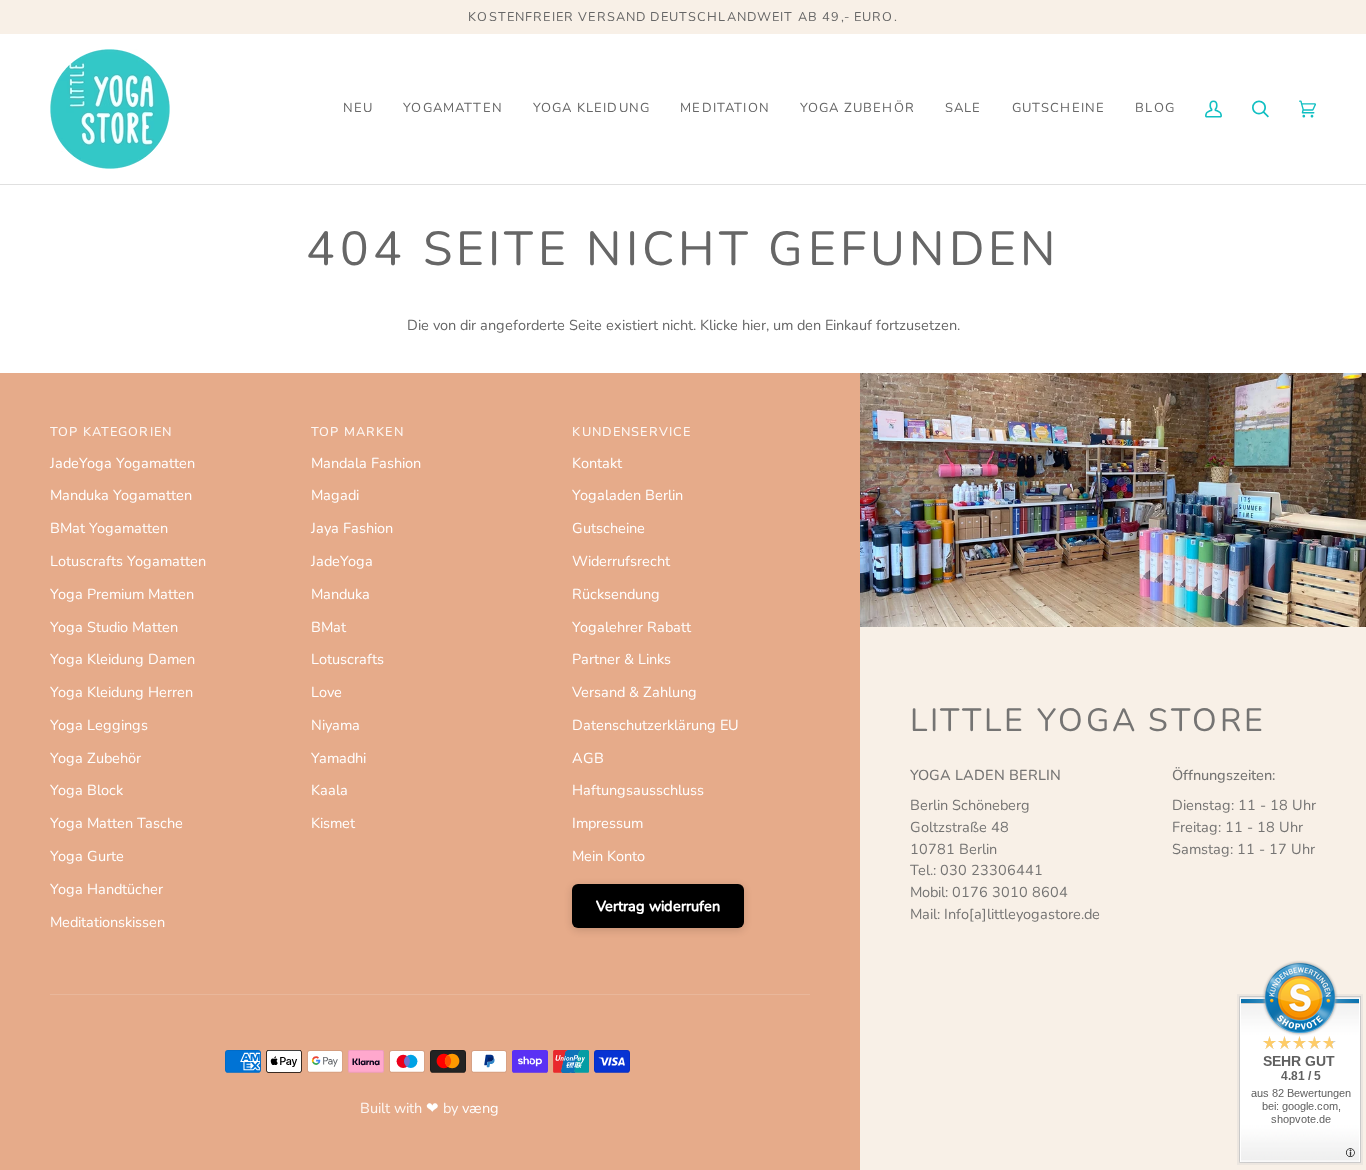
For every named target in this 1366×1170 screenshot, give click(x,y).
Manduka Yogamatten (121, 495)
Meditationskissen (107, 922)
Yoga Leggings (99, 725)
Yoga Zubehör (95, 758)
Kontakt (597, 463)
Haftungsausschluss (638, 790)
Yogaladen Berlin (627, 495)
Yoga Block (86, 790)
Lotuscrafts (347, 659)
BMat (328, 627)
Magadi (335, 495)
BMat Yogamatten (109, 528)
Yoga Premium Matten (122, 594)
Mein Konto (608, 856)
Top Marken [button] (357, 432)
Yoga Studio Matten (114, 627)
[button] (453, 109)
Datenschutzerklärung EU (655, 725)
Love (326, 692)
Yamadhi (338, 758)
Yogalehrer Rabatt (631, 627)
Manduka (340, 594)
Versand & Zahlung (634, 692)
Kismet (333, 823)
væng (480, 1108)
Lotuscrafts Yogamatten (128, 561)
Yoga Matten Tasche (116, 823)
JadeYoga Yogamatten (122, 463)
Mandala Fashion (366, 463)
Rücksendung (616, 594)
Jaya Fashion (352, 528)
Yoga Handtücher (106, 889)
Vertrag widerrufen (658, 906)
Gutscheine (608, 528)
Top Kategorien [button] (111, 432)
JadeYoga (342, 561)
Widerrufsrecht (621, 561)
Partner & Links (621, 659)
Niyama (335, 725)
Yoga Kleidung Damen (122, 659)
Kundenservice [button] (631, 432)
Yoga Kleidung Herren (121, 692)
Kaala (329, 790)
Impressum (607, 823)
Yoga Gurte (87, 856)
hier (754, 325)
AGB (588, 758)
